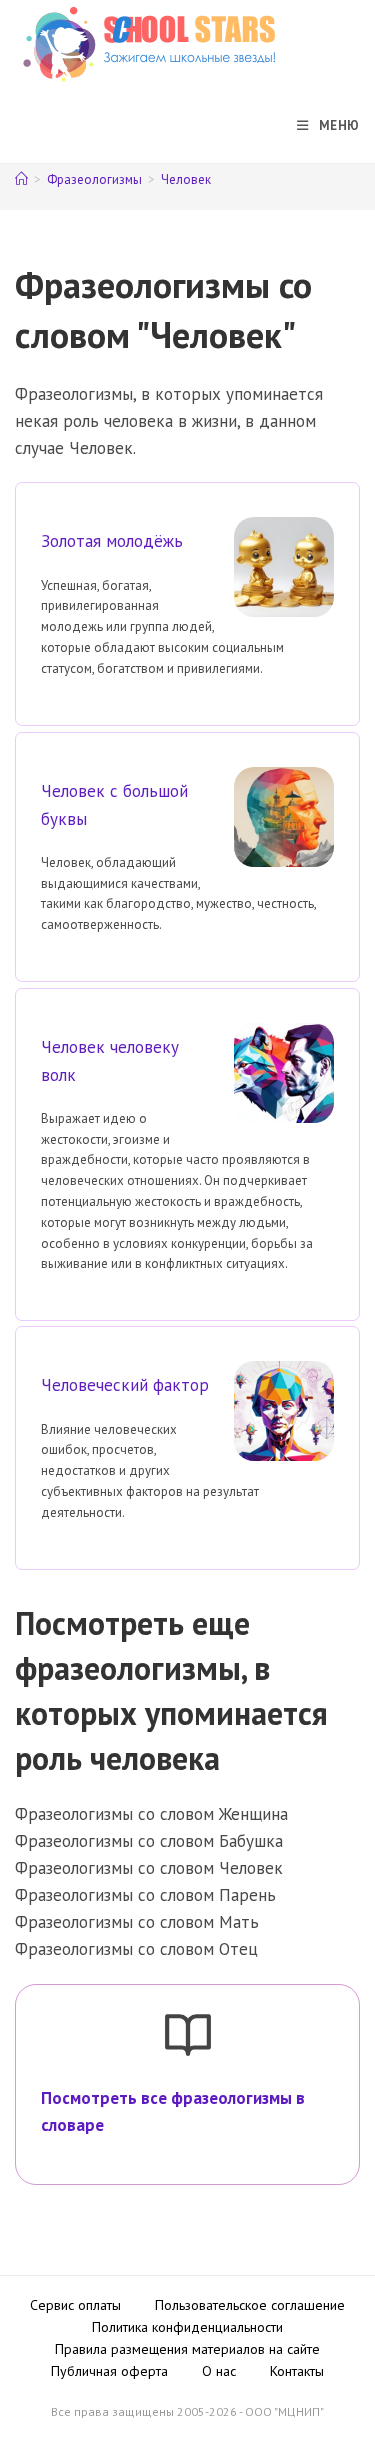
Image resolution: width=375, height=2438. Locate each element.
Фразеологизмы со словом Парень (145, 1895)
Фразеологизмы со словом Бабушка (149, 1841)
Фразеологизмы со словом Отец (136, 1949)
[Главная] (21, 179)
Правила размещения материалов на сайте (187, 2349)
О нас (219, 2371)
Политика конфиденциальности (187, 2327)
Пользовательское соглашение (250, 2305)
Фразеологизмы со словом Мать (137, 1922)
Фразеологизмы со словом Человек (149, 1868)
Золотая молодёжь (112, 541)
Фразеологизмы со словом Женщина (151, 1814)
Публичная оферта (109, 2371)
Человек (186, 179)
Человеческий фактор (125, 1385)
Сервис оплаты (75, 2305)
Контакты (297, 2371)
